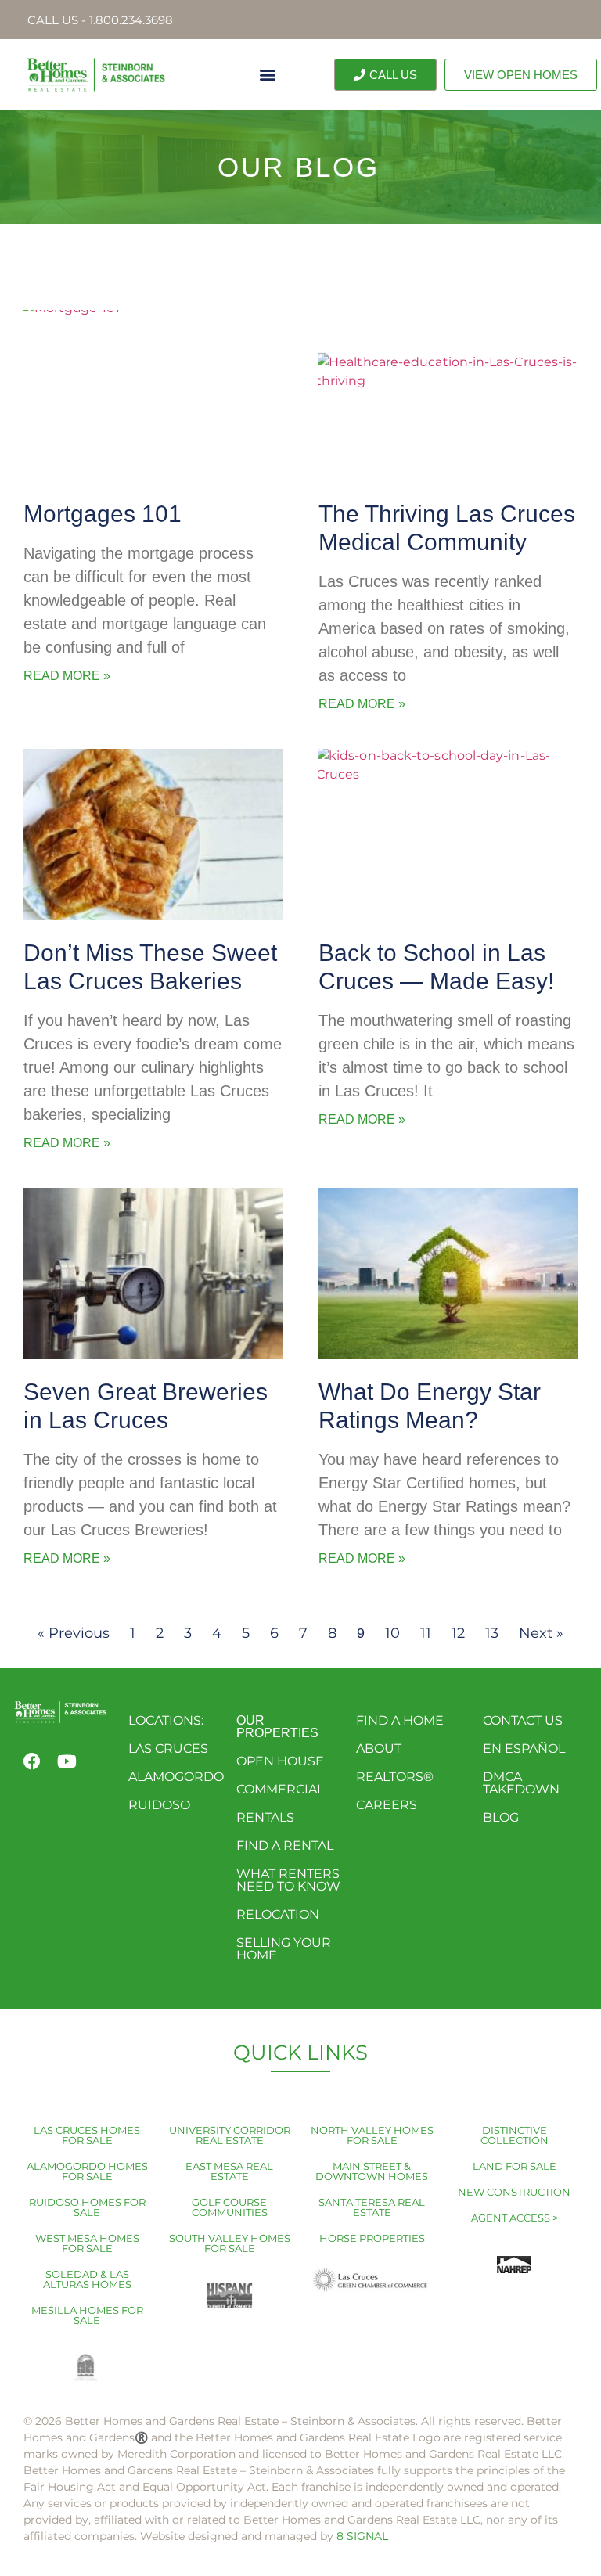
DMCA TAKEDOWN (521, 1783)
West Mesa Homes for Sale (87, 2243)
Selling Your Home (284, 1949)
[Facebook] (32, 1761)
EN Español (524, 1749)
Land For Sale (515, 2166)
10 (392, 1633)
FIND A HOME (400, 1720)
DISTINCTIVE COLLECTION (515, 2135)
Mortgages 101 (103, 514)
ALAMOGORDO (176, 1777)
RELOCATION (278, 1914)
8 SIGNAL (362, 2536)
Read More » (67, 676)
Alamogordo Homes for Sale (87, 2171)
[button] (267, 75)
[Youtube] (67, 1761)
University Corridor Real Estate (230, 2135)
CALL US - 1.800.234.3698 (100, 20)
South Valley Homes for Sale (230, 2243)
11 (426, 1633)
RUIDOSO (159, 1805)
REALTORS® (395, 1777)
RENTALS (265, 1817)
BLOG (501, 1817)
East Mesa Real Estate (229, 2171)
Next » (541, 1633)
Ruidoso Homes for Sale (87, 2207)
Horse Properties (372, 2238)
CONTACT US (523, 1720)
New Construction (514, 2192)
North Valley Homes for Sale (372, 2135)
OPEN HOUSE (280, 1761)
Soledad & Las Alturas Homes (87, 2279)
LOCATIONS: (166, 1720)
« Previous (74, 1633)
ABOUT (379, 1749)
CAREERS (387, 1805)
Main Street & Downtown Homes (372, 2171)
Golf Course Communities (230, 2207)
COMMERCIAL (280, 1789)
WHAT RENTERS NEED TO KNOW (288, 1880)
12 (458, 1633)
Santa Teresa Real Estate (372, 2207)
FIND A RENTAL (285, 1846)
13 (492, 1633)
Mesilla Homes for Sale (87, 2315)
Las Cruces (168, 1749)
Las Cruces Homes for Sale (87, 2135)
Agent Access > (515, 2218)
